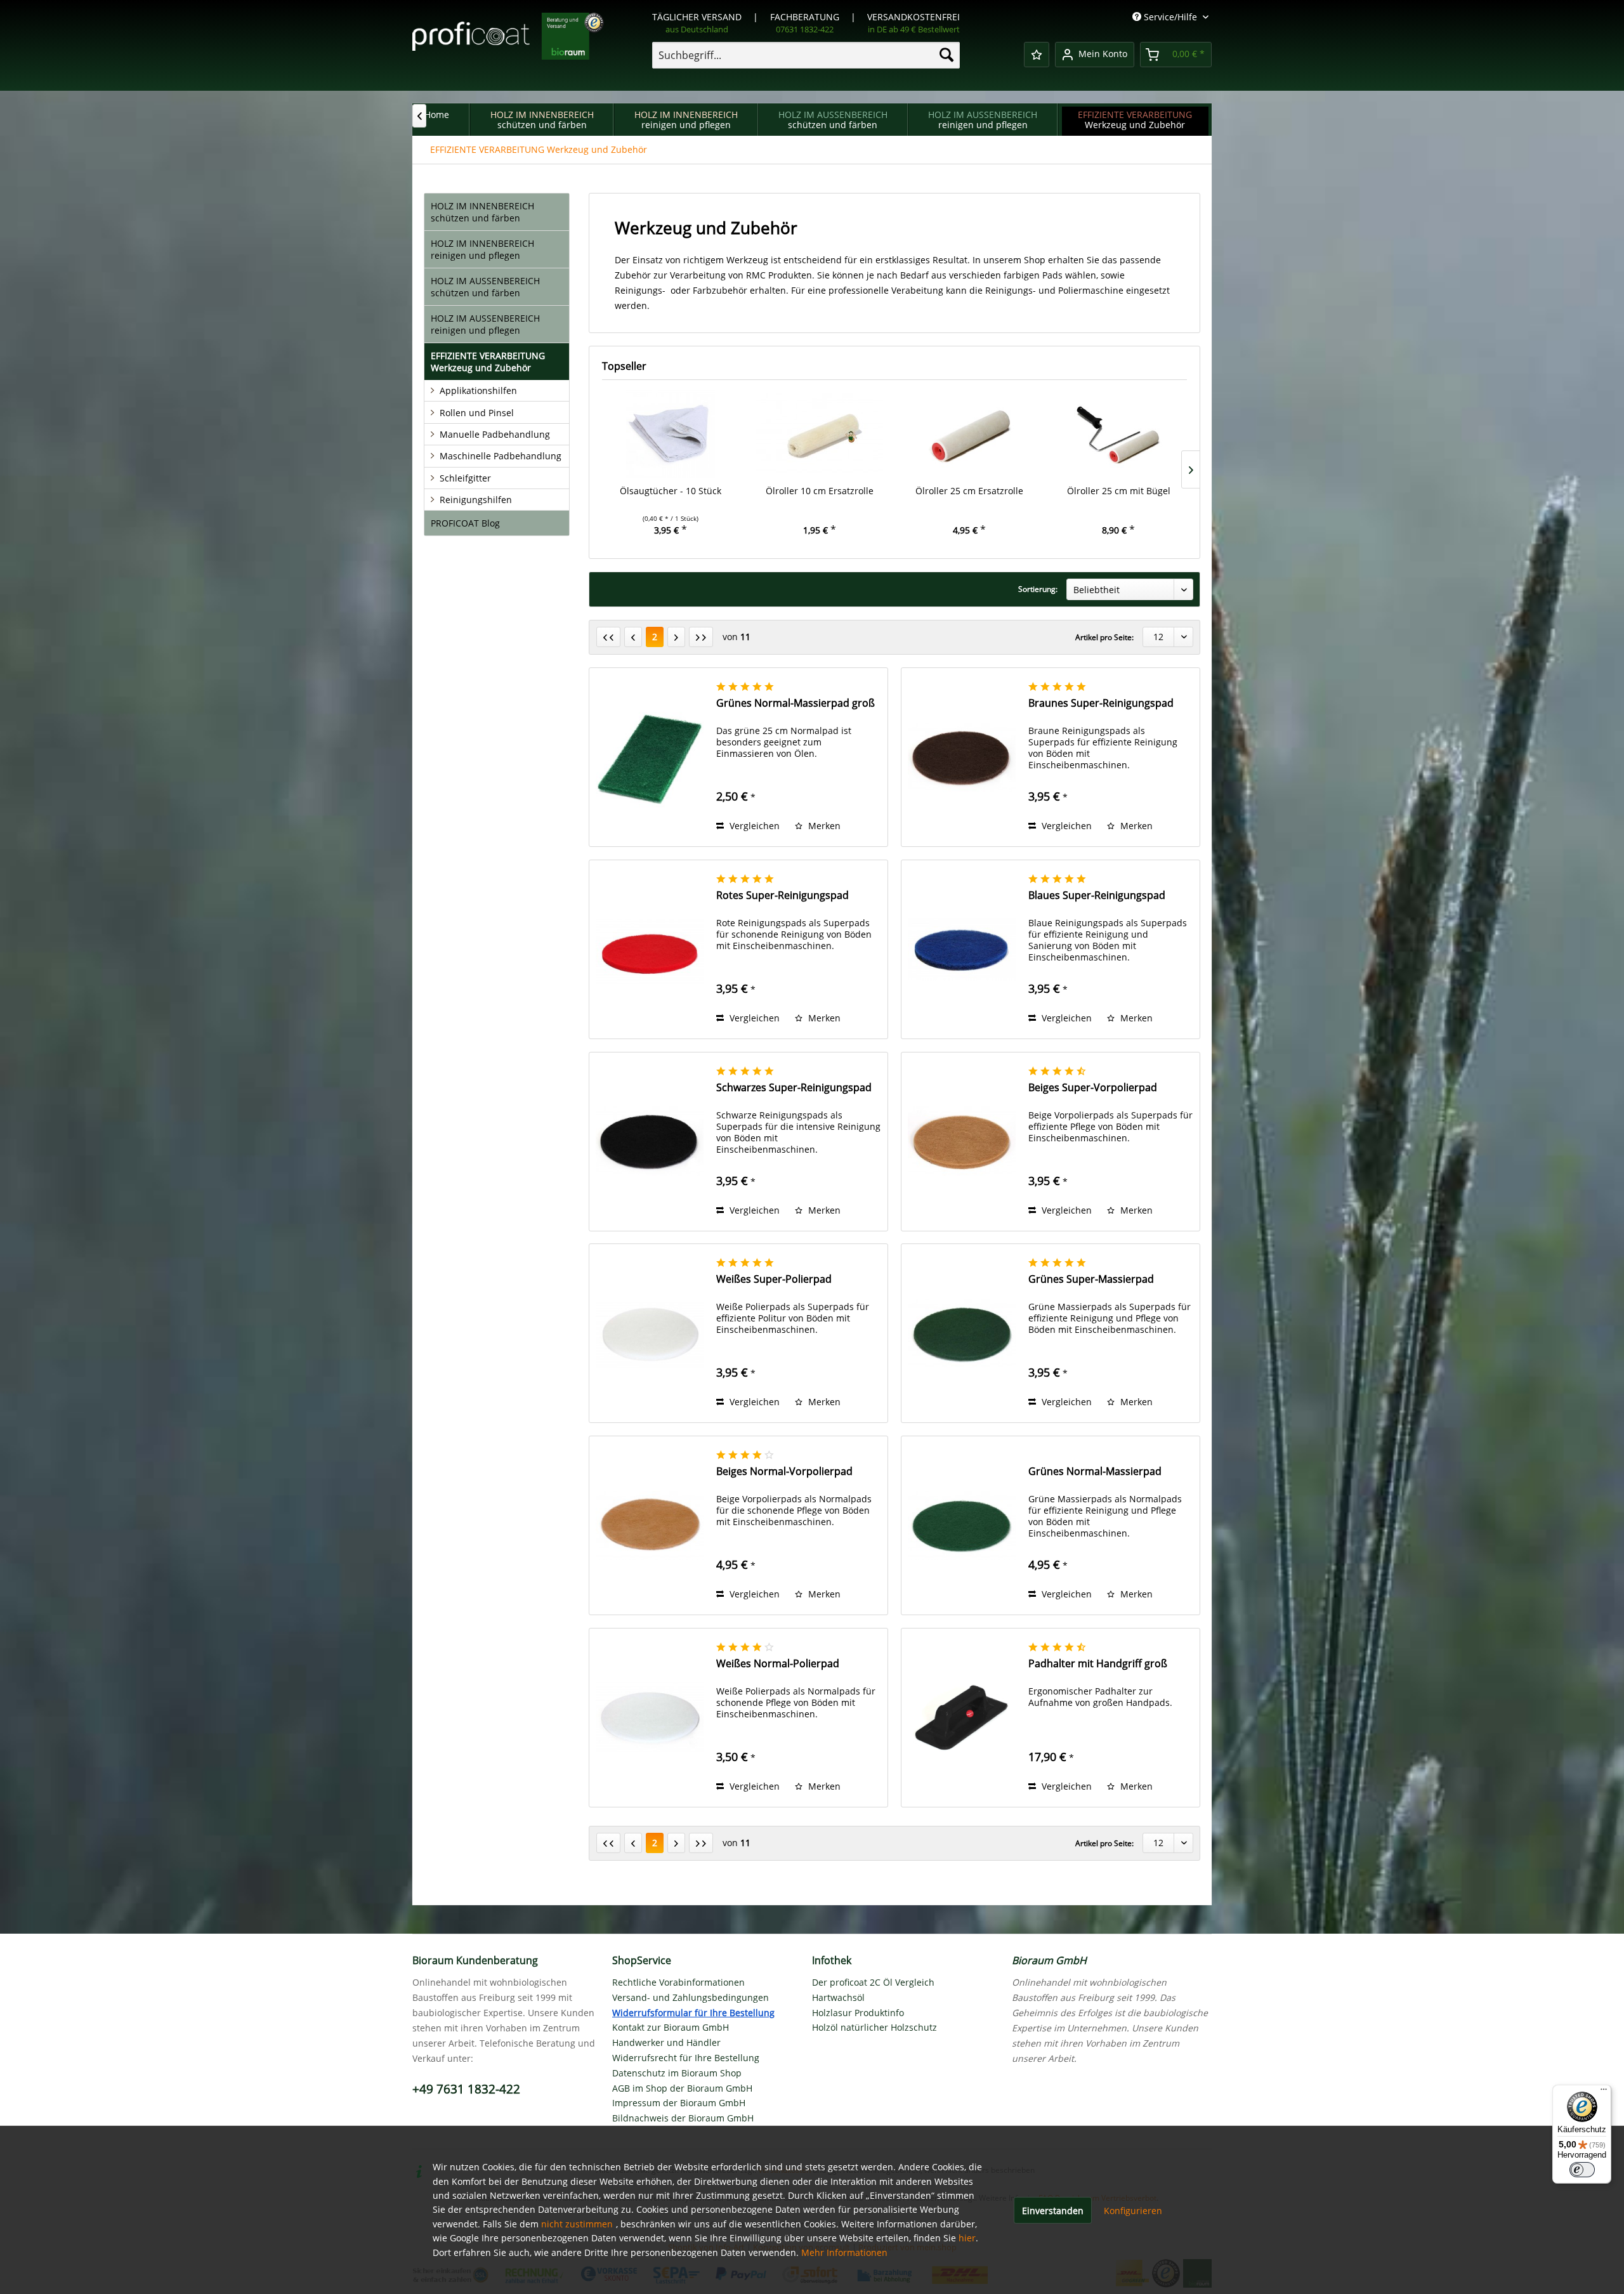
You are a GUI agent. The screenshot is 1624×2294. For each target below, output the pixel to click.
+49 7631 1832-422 (466, 2089)
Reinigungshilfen (476, 500)
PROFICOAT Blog (465, 523)
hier (967, 2238)
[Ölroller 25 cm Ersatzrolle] (969, 434)
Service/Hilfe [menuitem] (1170, 17)
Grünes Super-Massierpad (1091, 1279)
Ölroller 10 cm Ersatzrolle (820, 491)
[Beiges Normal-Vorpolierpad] (650, 1525)
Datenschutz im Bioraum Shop (677, 2073)
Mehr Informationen (844, 2252)
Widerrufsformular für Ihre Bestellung (693, 2013)
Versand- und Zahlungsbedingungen (691, 1997)
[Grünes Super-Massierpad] (962, 1333)
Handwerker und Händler (666, 2042)
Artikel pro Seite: (1104, 637)
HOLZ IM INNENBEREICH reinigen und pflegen (482, 249)
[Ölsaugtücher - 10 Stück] (671, 434)
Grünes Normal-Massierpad (1095, 1471)
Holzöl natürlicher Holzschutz (874, 2027)
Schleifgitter (465, 478)
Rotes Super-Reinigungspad (783, 895)
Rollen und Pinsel (477, 413)
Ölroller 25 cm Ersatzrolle (969, 491)
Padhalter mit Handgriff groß (1098, 1664)
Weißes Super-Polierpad (774, 1279)
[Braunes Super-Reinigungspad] (962, 757)
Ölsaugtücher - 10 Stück (671, 491)
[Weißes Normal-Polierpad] (650, 1718)
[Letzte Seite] (701, 637)
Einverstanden (1053, 2211)
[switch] (1582, 2170)
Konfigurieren (1133, 2211)
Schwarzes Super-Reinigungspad (794, 1088)
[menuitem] (806, 55)
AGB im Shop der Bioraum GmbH (682, 2088)
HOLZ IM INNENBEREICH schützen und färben (482, 212)
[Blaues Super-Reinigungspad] (962, 949)
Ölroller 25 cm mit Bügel (1119, 491)
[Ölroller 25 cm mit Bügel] (1119, 434)
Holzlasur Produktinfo (858, 2013)
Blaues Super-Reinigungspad (1097, 895)
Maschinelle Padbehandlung (501, 456)
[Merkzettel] (1037, 55)
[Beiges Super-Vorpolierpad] (962, 1142)
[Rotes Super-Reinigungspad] (650, 949)
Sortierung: (1038, 589)
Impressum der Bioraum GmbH (679, 2103)
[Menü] (1604, 2092)
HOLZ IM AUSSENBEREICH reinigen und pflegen (485, 324)
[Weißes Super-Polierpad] (650, 1333)
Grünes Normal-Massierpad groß (796, 703)
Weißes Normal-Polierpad (778, 1664)
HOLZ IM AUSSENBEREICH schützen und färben (485, 287)
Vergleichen (753, 826)
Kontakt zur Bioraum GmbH (671, 2027)
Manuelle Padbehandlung (495, 434)
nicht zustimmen (577, 2224)
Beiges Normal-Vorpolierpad (784, 1471)
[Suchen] (946, 55)
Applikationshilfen (478, 390)
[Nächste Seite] (676, 637)
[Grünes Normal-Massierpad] (962, 1525)
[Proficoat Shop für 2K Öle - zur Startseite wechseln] (508, 44)
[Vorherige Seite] (633, 637)
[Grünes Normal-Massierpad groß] (650, 757)
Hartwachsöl (838, 1997)
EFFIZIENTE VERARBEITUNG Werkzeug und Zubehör (488, 362)
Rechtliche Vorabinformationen (678, 1982)
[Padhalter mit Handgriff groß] (962, 1718)
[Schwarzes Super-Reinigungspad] (650, 1142)
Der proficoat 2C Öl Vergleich (873, 1982)
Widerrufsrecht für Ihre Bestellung (686, 2058)
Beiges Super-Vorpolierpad (1093, 1088)
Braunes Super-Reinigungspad (1101, 703)
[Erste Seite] (608, 637)
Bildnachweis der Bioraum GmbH (683, 2118)
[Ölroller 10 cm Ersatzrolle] (820, 434)
